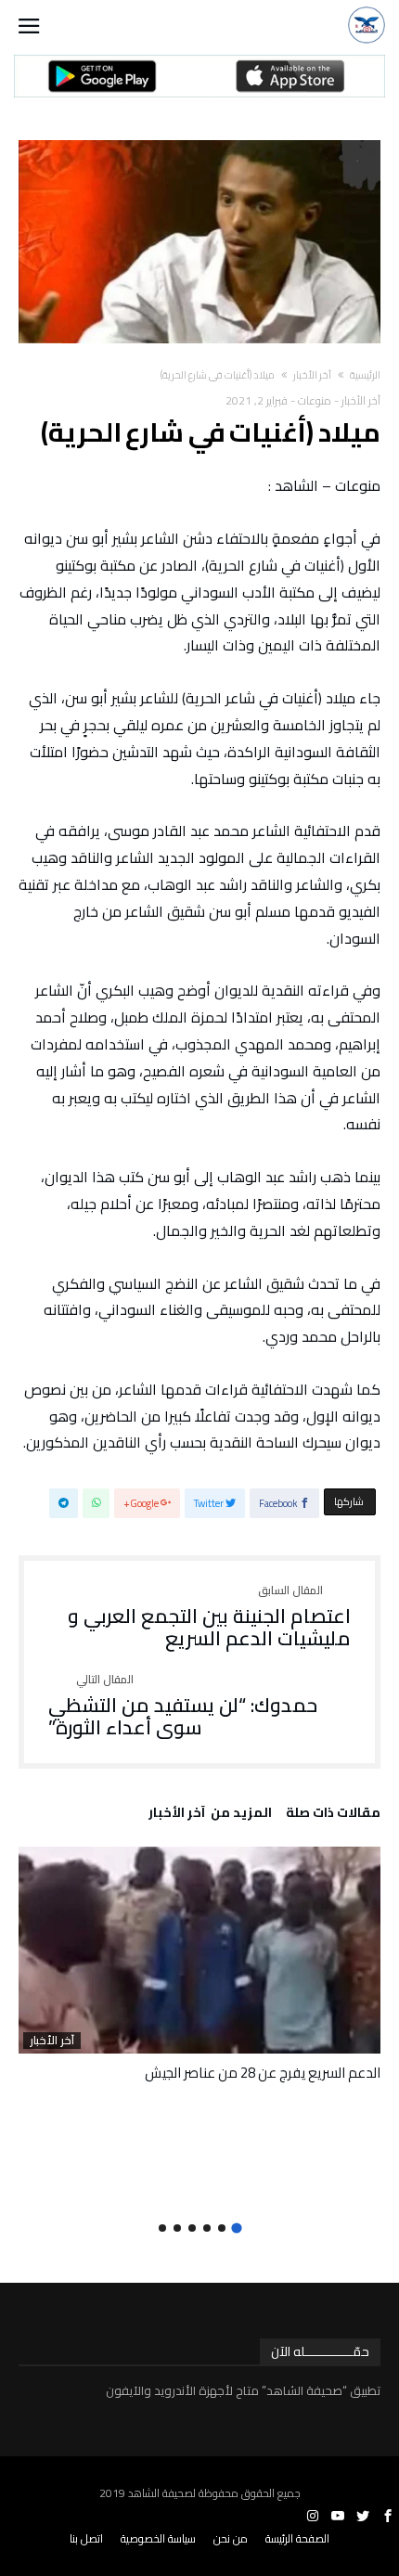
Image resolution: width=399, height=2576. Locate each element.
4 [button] (192, 2228)
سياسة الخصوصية (158, 2538)
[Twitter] (363, 2516)
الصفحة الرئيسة (297, 2538)
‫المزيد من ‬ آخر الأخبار (210, 1815)
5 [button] (177, 2228)
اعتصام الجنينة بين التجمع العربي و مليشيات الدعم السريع (209, 1617)
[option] (199, 1965)
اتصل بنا (86, 2538)
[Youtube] (338, 2516)
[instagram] (313, 2516)
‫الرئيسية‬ (365, 375)
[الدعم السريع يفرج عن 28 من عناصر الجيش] (199, 1951)
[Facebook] (388, 2516)
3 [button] (207, 2228)
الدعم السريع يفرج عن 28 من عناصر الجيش (263, 2073)
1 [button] (236, 2228)
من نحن (231, 2538)
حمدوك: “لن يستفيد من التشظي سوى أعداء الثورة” (183, 1706)
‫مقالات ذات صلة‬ (333, 1815)
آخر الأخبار (312, 375)
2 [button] (222, 2228)
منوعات (315, 400)
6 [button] (162, 2228)
